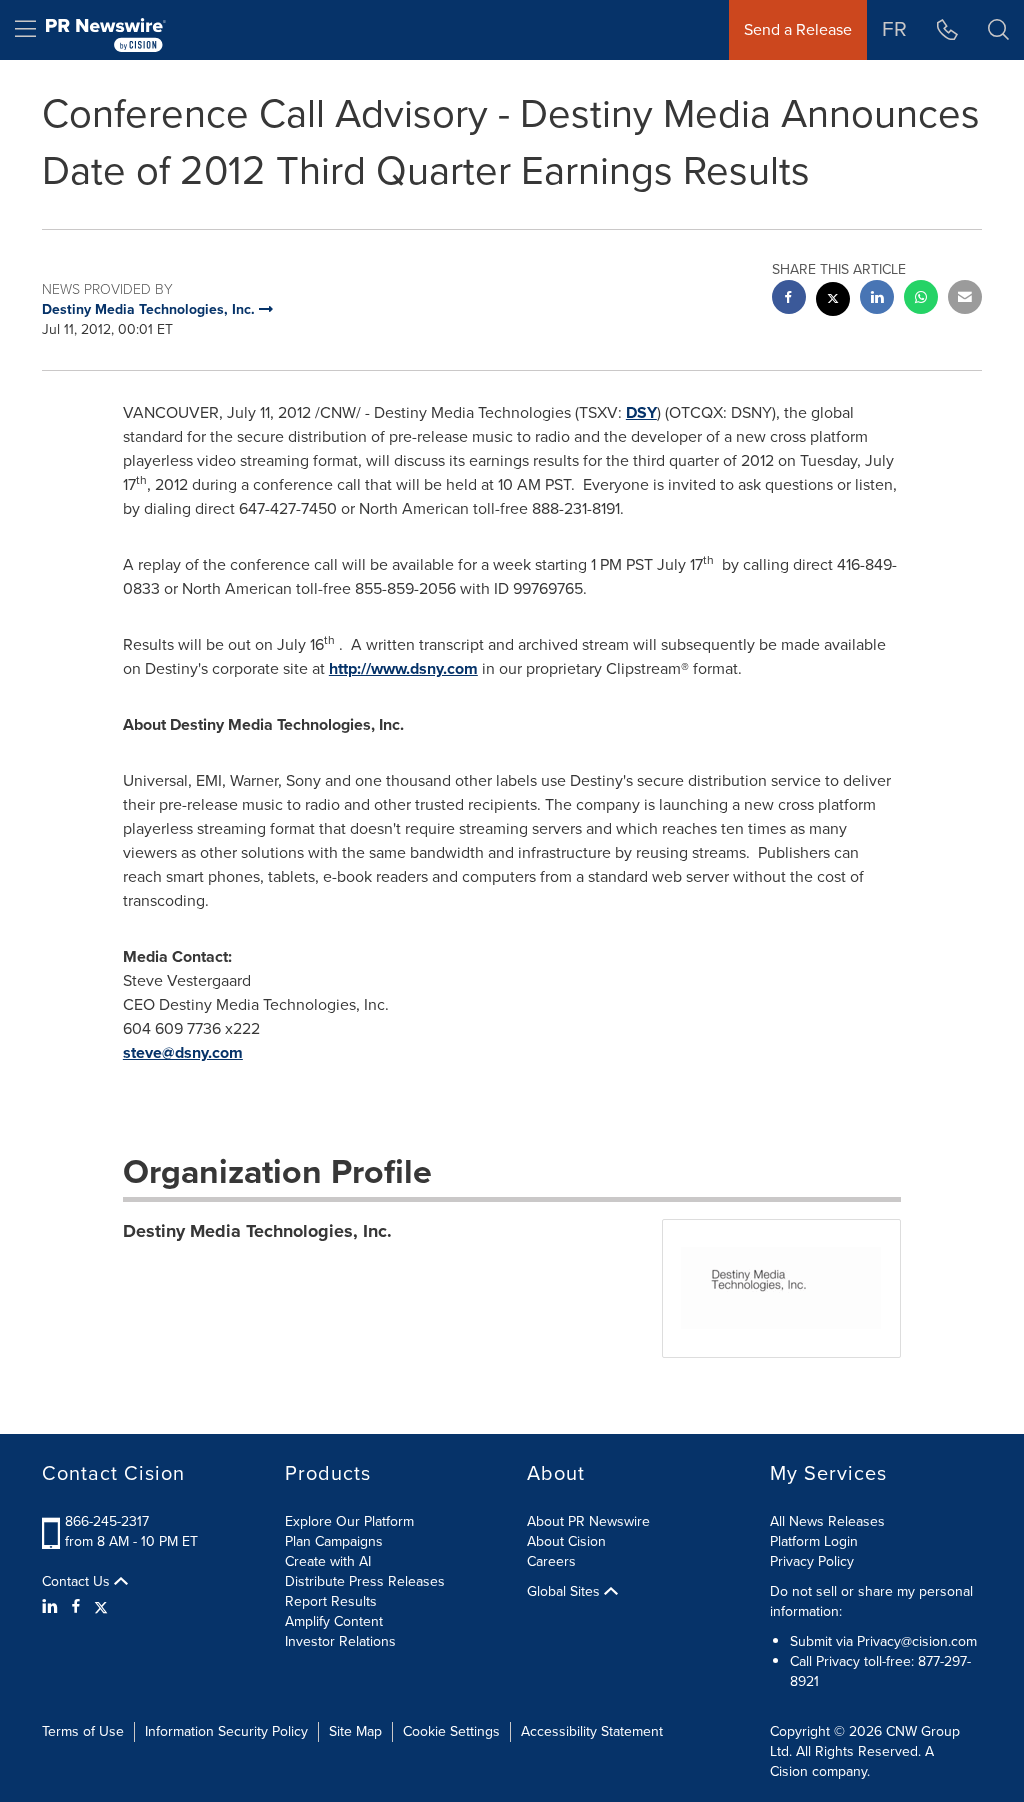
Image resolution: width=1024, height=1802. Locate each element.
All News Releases (827, 1521)
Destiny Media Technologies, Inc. (257, 1231)
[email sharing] (965, 299)
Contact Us (78, 1582)
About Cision (566, 1541)
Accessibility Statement (592, 1731)
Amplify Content (334, 1621)
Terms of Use (83, 1731)
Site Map (355, 1731)
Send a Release (798, 29)
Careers (551, 1561)
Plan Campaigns (334, 1541)
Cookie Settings (451, 1731)
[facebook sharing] (789, 299)
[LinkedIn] (52, 1607)
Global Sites (565, 1592)
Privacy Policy (812, 1561)
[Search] (998, 30)
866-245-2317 (107, 1521)
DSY (641, 412)
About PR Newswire (588, 1521)
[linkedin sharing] (877, 299)
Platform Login (814, 1541)
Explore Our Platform (349, 1521)
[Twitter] (101, 1607)
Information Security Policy (226, 1731)
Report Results (331, 1601)
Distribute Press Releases (365, 1581)
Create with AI (328, 1561)
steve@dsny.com (183, 1052)
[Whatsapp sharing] (921, 299)
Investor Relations (340, 1641)
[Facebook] (76, 1607)
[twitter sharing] (833, 301)
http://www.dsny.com (403, 668)
